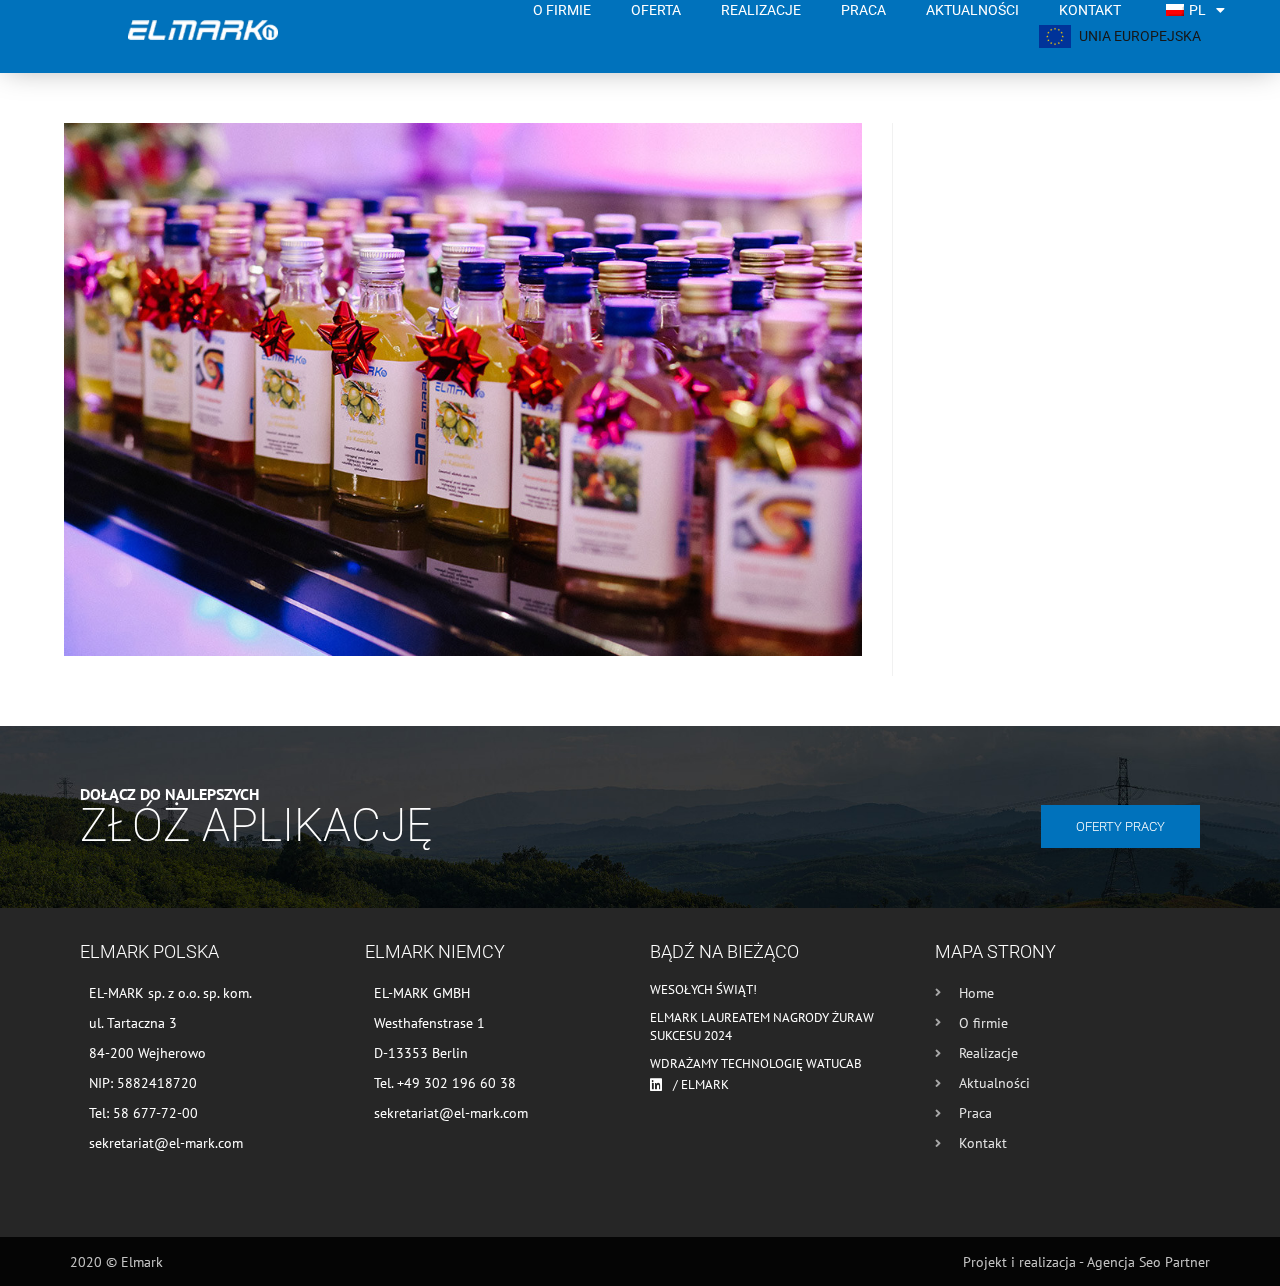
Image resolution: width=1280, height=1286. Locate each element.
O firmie (562, 10)
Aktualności (972, 10)
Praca (863, 10)
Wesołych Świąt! (703, 989)
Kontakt (1090, 10)
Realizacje (761, 10)
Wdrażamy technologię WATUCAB (756, 1063)
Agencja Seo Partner (1148, 1262)
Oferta (656, 10)
